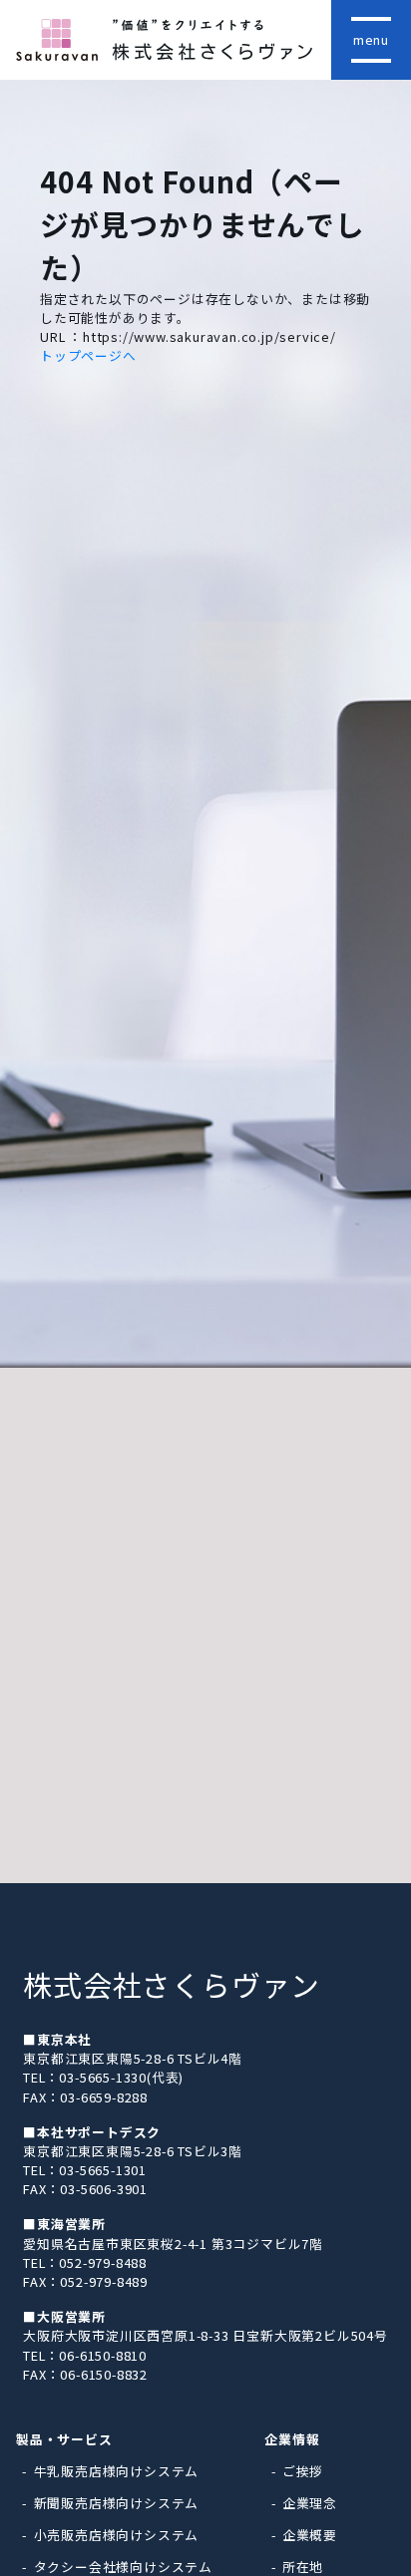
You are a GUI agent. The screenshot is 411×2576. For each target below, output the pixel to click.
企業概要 (310, 2535)
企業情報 (292, 2439)
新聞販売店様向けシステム (117, 2503)
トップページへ (88, 355)
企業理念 (310, 2503)
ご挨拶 (303, 2471)
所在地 (303, 2567)
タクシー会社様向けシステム (123, 2567)
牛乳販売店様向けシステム (117, 2471)
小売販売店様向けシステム (117, 2535)
